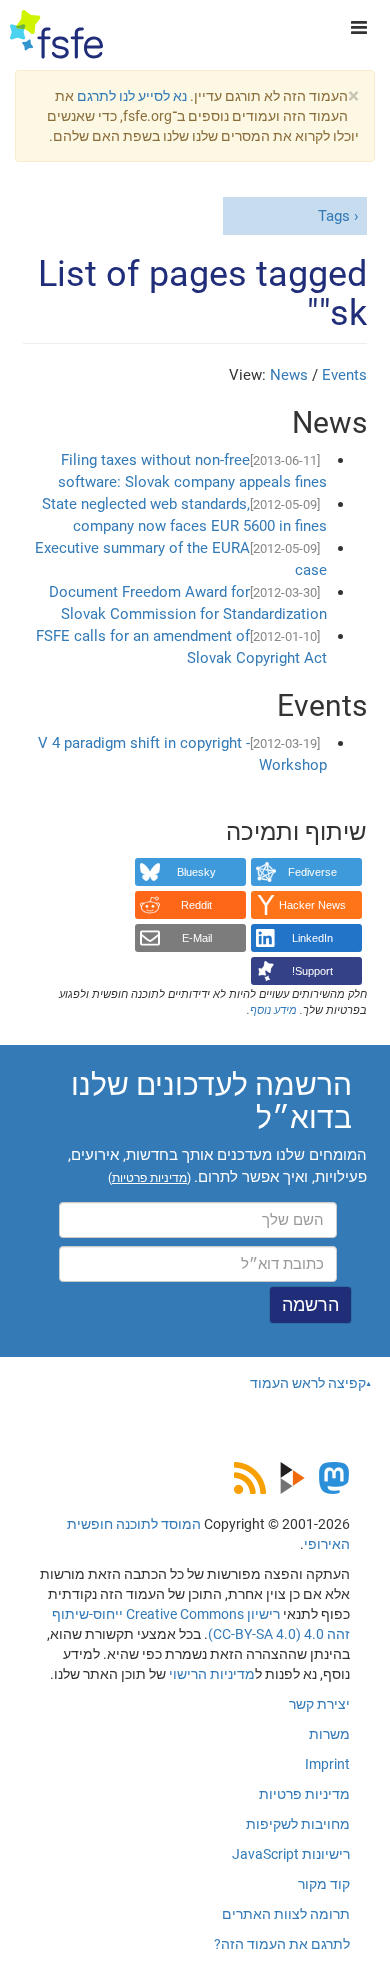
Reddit (196, 905)
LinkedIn (312, 938)
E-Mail (197, 938)
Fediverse (312, 872)
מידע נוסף (273, 1010)
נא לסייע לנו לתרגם (132, 96)
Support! (312, 971)
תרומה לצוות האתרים (286, 1914)
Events (344, 375)
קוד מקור (324, 1884)
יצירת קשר (319, 1704)
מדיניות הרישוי (212, 1674)
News (289, 375)
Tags (334, 216)
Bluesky (196, 872)
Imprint (327, 1764)
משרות (329, 1734)
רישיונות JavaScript (291, 1854)
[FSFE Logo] (56, 35)
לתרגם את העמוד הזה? (282, 1944)
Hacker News (312, 905)
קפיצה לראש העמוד (308, 1383)
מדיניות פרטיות (304, 1794)
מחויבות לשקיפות (298, 1824)
